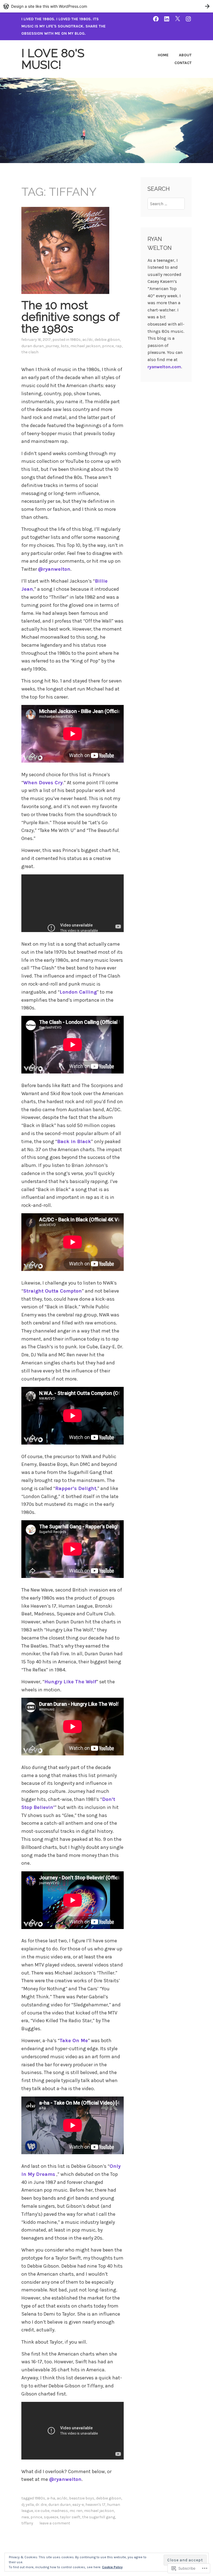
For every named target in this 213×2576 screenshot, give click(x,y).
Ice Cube (42, 2511)
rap (119, 346)
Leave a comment (55, 2523)
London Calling (78, 992)
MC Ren (76, 2511)
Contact (183, 63)
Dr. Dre (41, 2505)
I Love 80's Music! (53, 59)
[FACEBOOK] (156, 19)
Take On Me (74, 2041)
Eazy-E (78, 2505)
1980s (75, 340)
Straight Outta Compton (53, 1291)
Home (163, 55)
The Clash (30, 352)
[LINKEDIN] (167, 19)
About (185, 55)
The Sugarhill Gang (99, 2517)
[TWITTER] (177, 19)
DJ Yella (28, 2505)
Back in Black (74, 1141)
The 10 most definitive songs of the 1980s (70, 317)
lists (65, 346)
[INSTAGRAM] (188, 19)
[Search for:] (166, 204)
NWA (25, 2517)
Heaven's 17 (95, 2505)
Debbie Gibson (107, 340)
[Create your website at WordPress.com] (106, 6)
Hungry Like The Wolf (70, 1682)
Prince (108, 346)
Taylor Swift (70, 2517)
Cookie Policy (112, 2567)
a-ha (51, 2498)
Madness (59, 2511)
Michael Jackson (85, 346)
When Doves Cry (43, 783)
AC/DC (88, 340)
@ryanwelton (54, 569)
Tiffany (27, 2523)
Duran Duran (33, 346)
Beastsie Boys (82, 2498)
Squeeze (51, 2517)
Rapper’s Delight (76, 1488)
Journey (52, 346)
